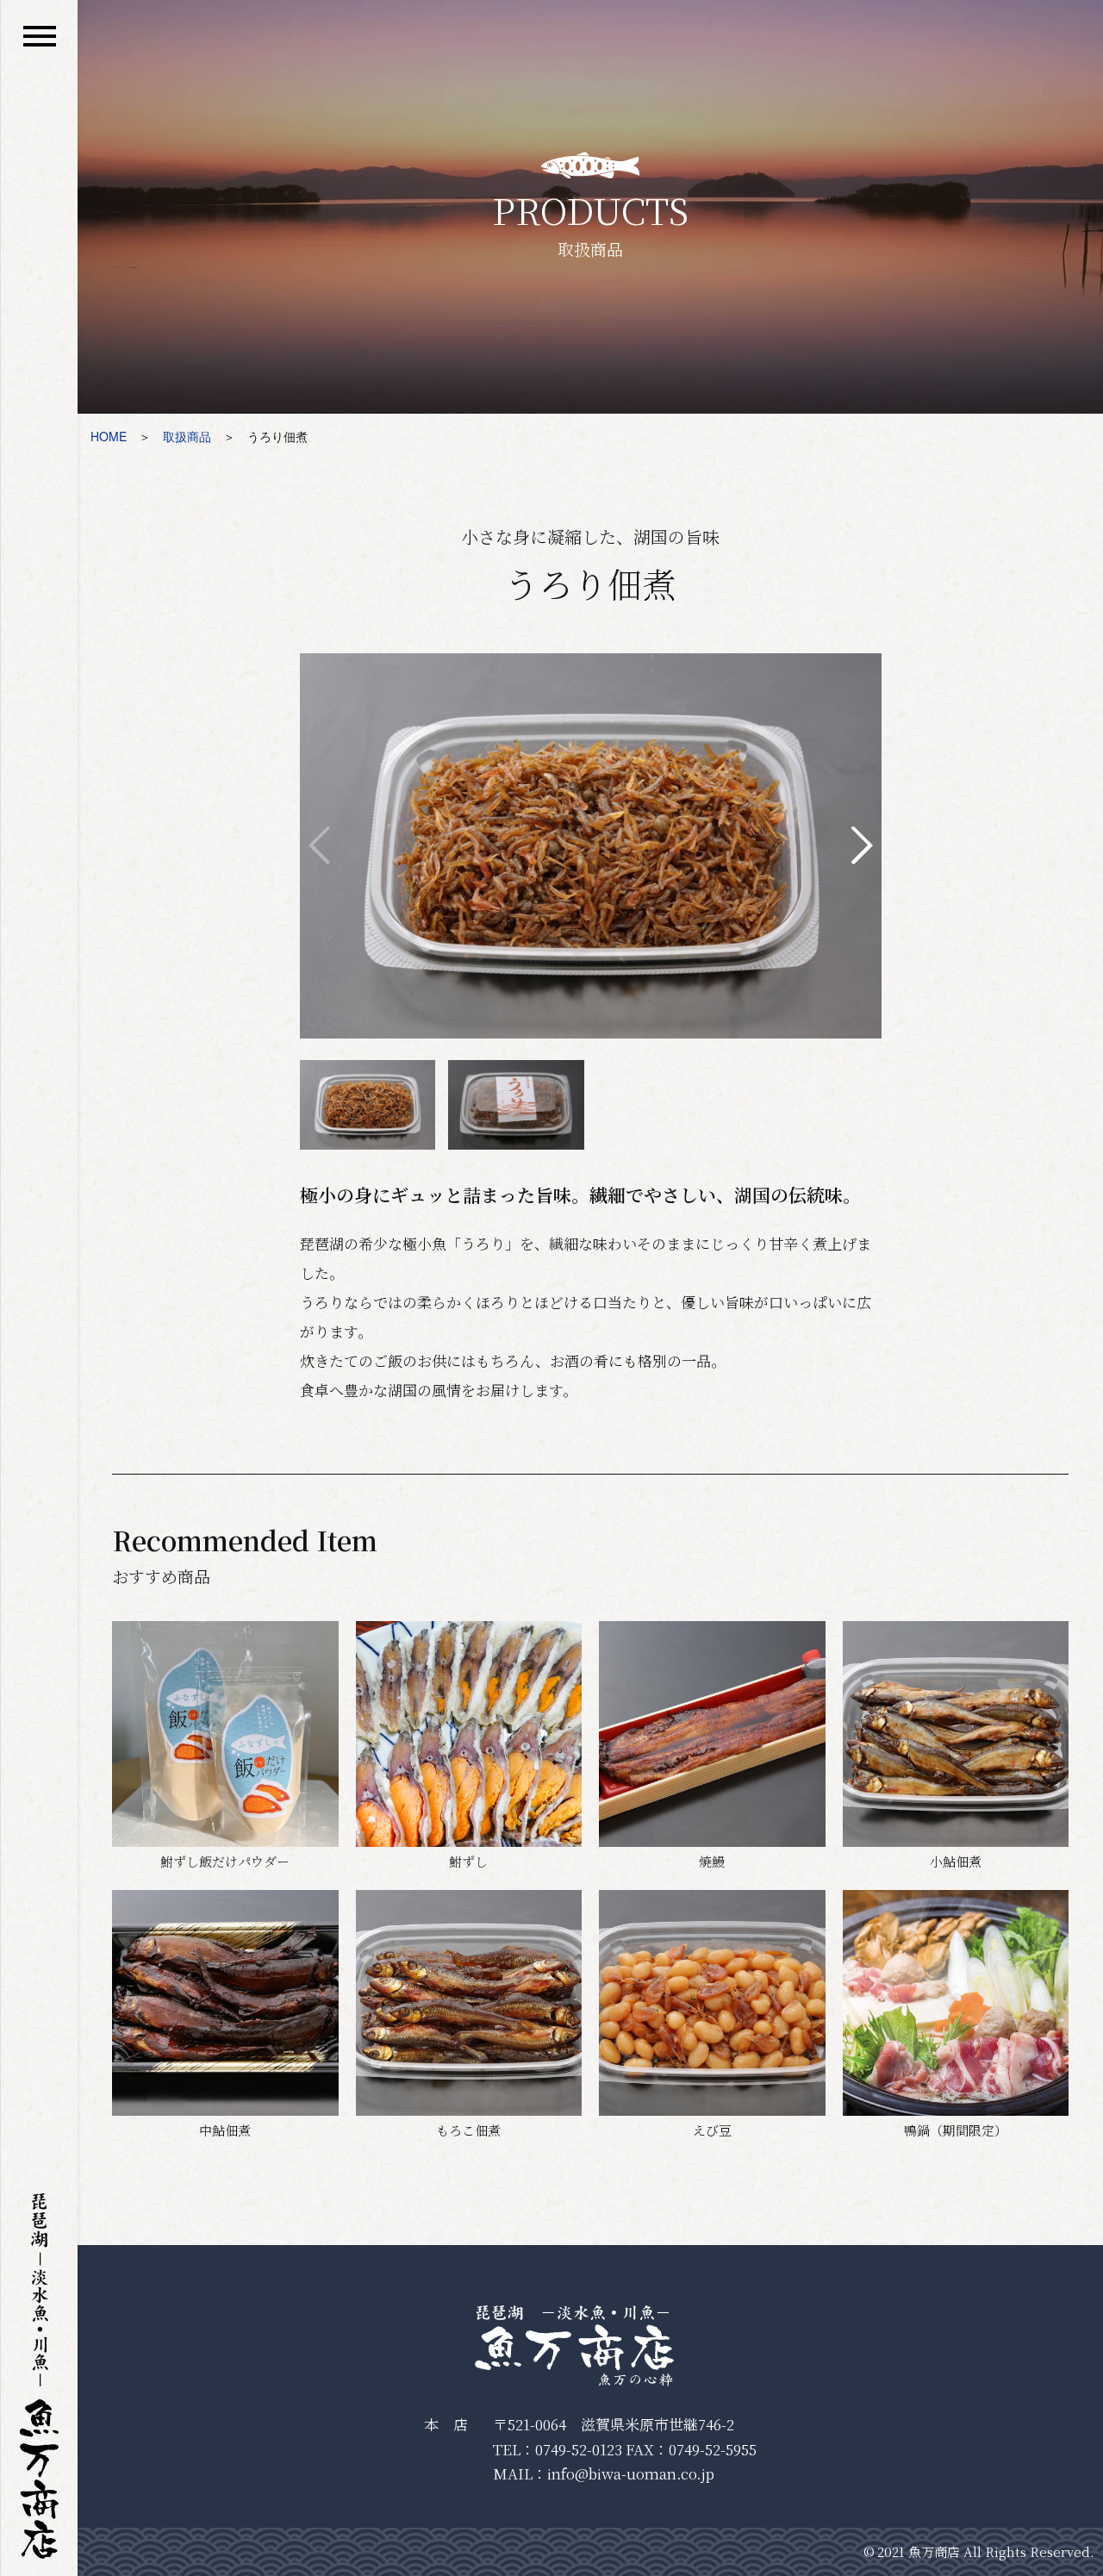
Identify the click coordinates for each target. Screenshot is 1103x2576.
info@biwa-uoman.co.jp (631, 2473)
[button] (861, 845)
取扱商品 (187, 436)
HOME (109, 436)
